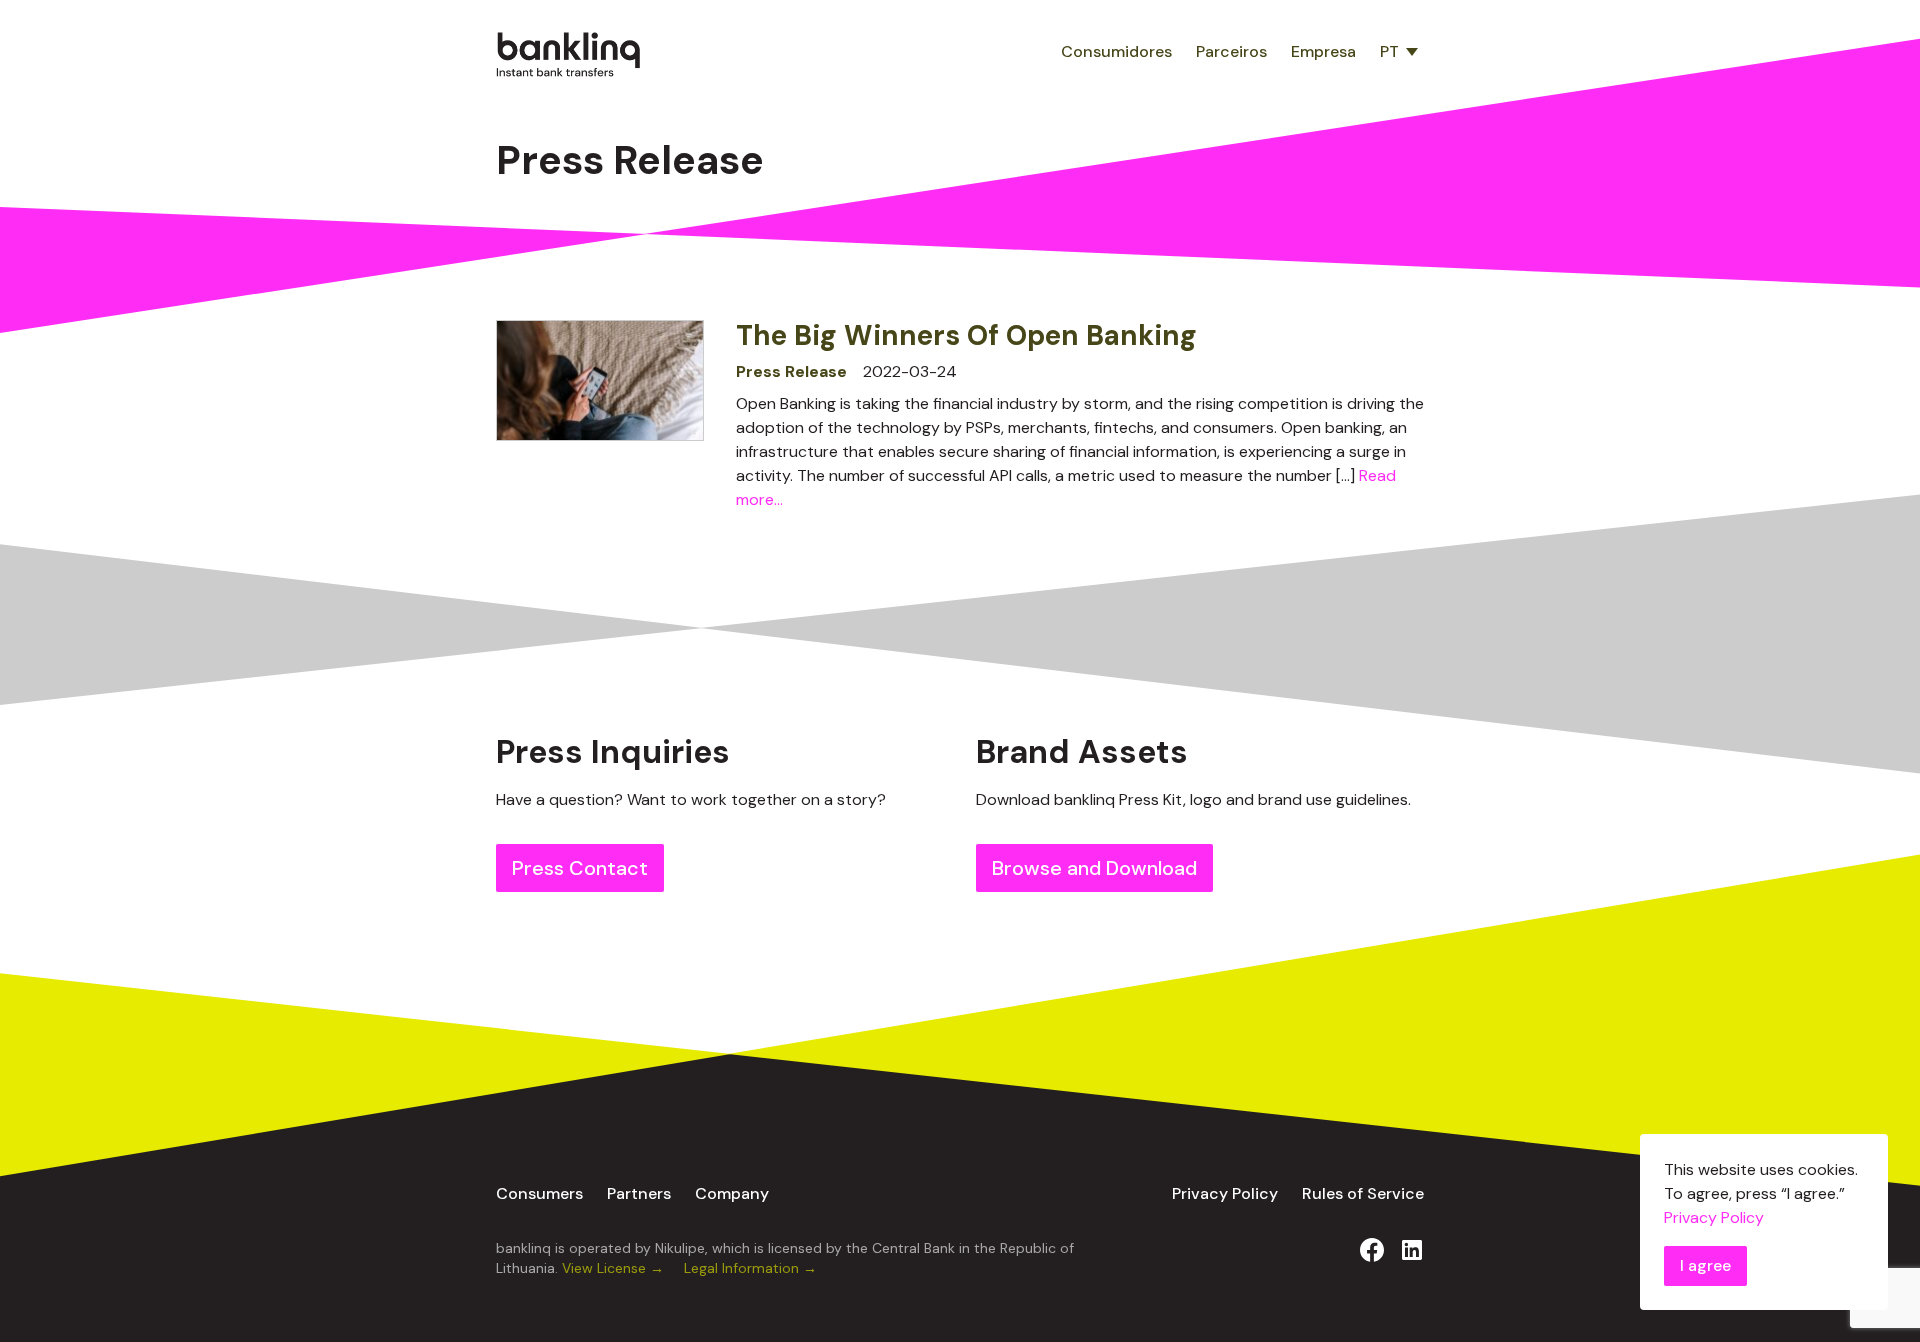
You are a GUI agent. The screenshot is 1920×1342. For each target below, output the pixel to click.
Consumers (539, 1193)
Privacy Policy (1225, 1193)
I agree (1705, 1265)
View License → (615, 1268)
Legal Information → (750, 1268)
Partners (639, 1193)
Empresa (1323, 51)
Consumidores (1116, 51)
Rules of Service (1363, 1193)
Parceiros (1231, 51)
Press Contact (580, 868)
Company (732, 1193)
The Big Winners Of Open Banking (966, 335)
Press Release (791, 371)
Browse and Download (1094, 868)
